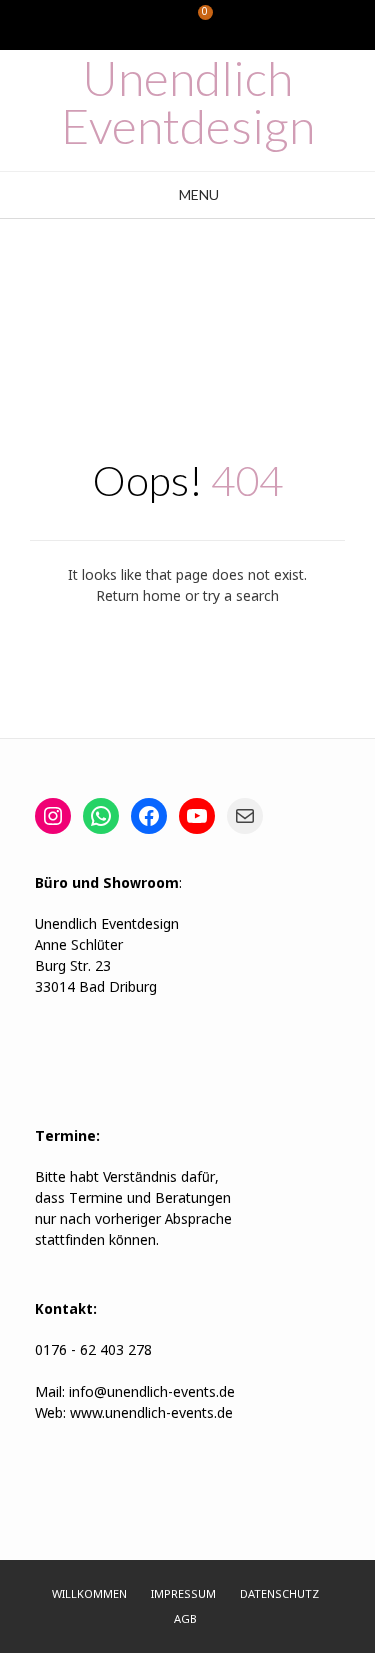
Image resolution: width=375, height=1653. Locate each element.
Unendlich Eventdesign (188, 102)
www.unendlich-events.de (149, 1414)
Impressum (183, 1595)
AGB (185, 1620)
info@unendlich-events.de (152, 1393)
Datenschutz (279, 1595)
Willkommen (89, 1595)
